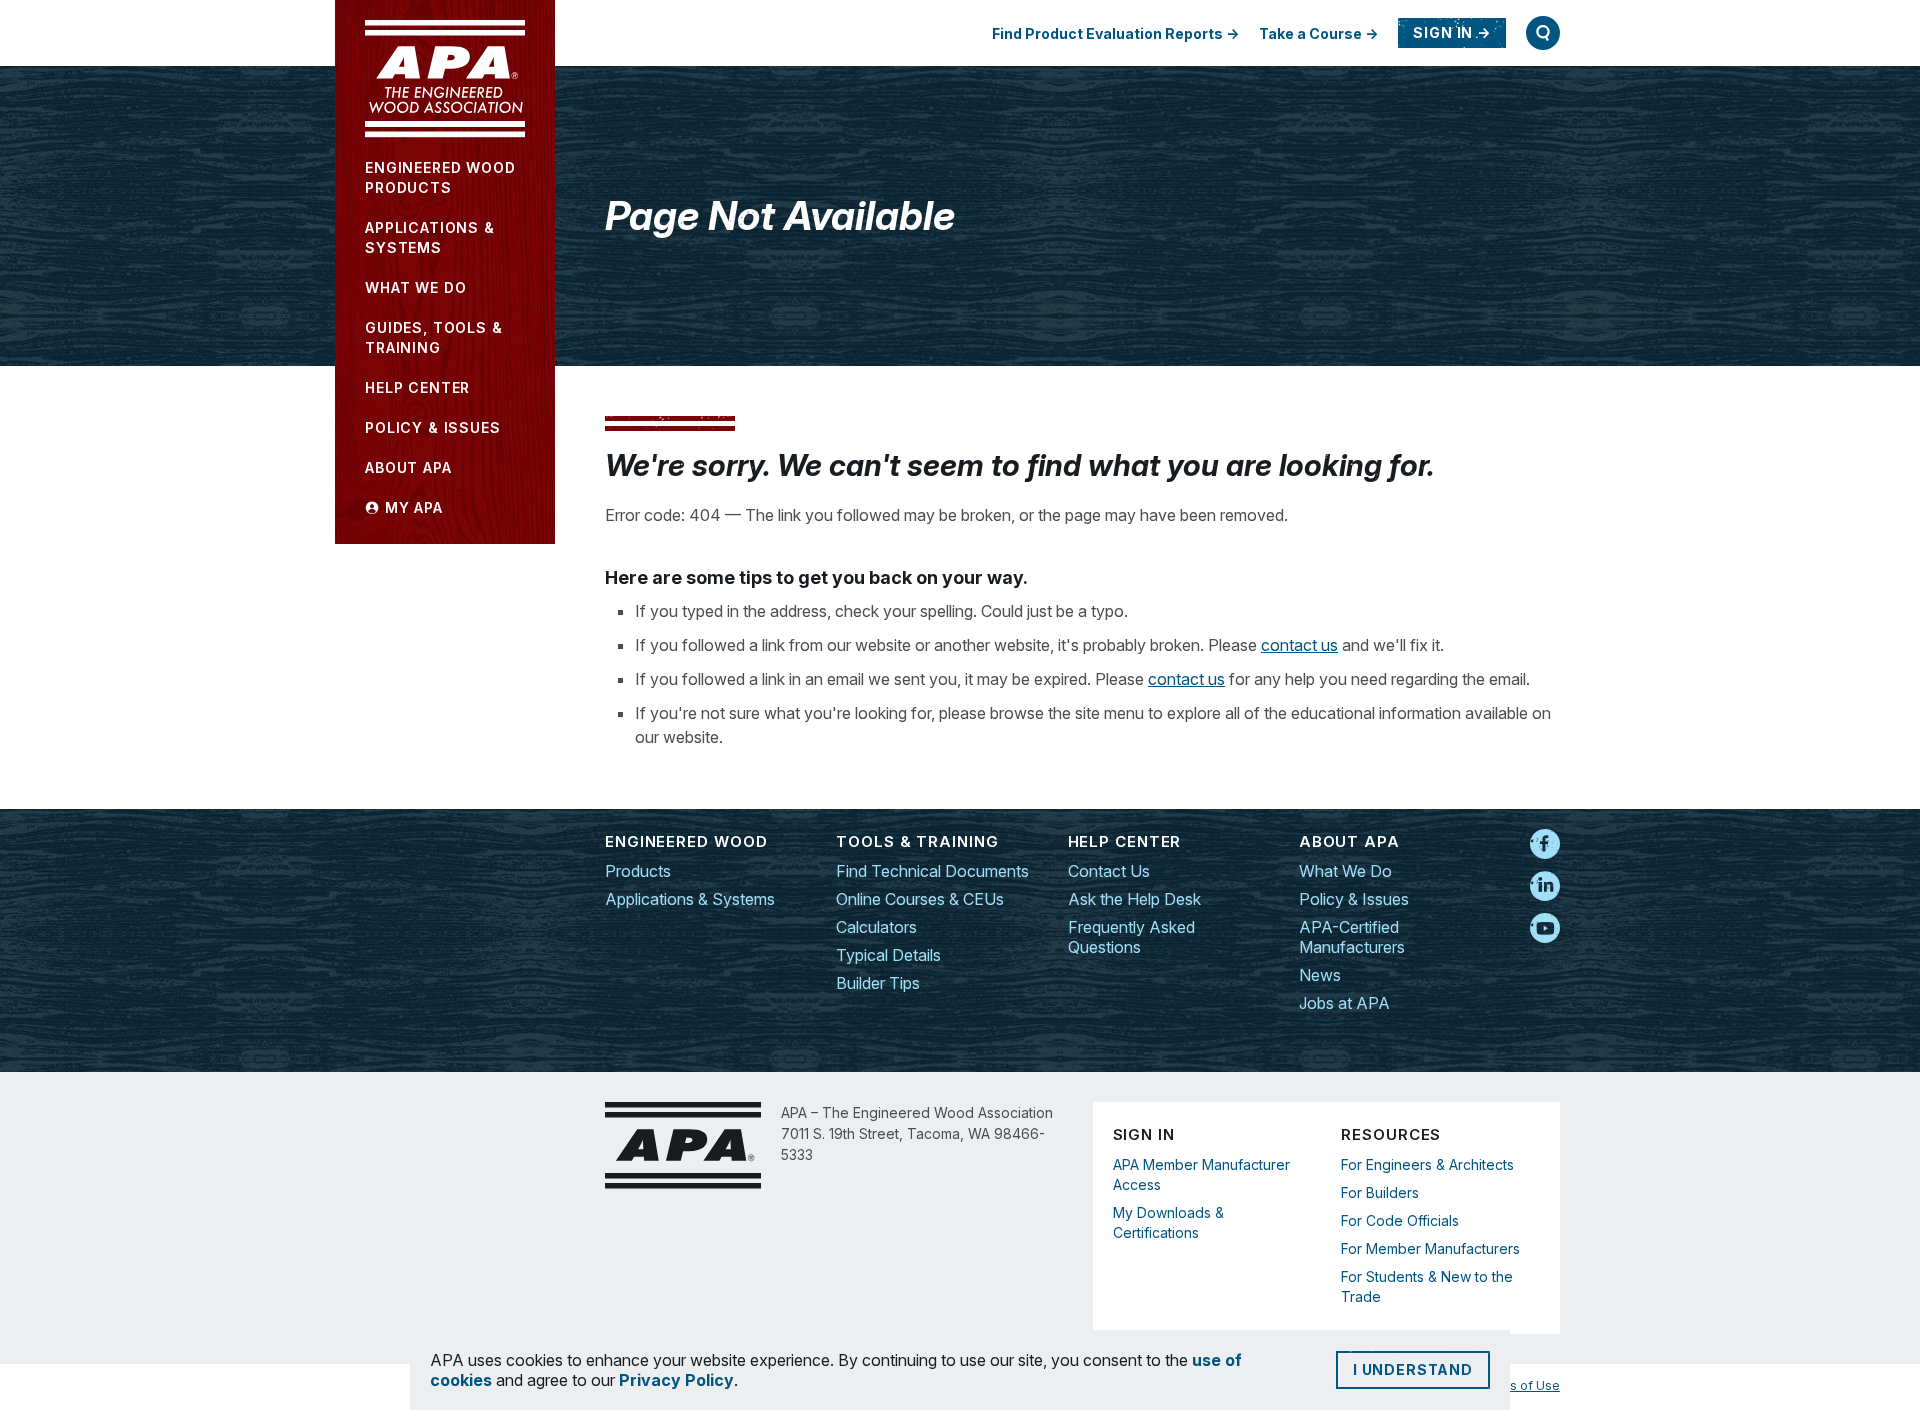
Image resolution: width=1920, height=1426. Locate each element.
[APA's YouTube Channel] (1545, 929)
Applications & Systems (690, 899)
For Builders (1380, 1192)
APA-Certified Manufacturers (1352, 937)
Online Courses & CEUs (920, 899)
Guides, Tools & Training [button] (434, 337)
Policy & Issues (1354, 899)
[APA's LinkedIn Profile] (1545, 887)
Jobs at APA (1344, 1003)
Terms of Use (1519, 1385)
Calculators (876, 927)
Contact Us (1109, 871)
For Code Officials (1400, 1220)
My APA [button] (411, 507)
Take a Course (1310, 33)
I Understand (1413, 1369)
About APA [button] (408, 467)
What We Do (1345, 871)
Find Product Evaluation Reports (1107, 33)
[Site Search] (1543, 33)
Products (638, 871)
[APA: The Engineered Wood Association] (445, 79)
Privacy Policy (676, 1380)
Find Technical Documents (932, 871)
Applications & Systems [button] (430, 237)
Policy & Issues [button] (433, 427)
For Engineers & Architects (1427, 1164)
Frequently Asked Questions (1131, 937)
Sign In (1443, 32)
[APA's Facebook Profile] (1545, 845)
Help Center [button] (417, 387)
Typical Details (888, 955)
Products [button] (440, 177)
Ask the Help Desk (1134, 899)
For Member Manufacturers (1430, 1248)
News (1320, 975)
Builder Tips (878, 983)
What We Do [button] (415, 287)
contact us (1299, 645)
